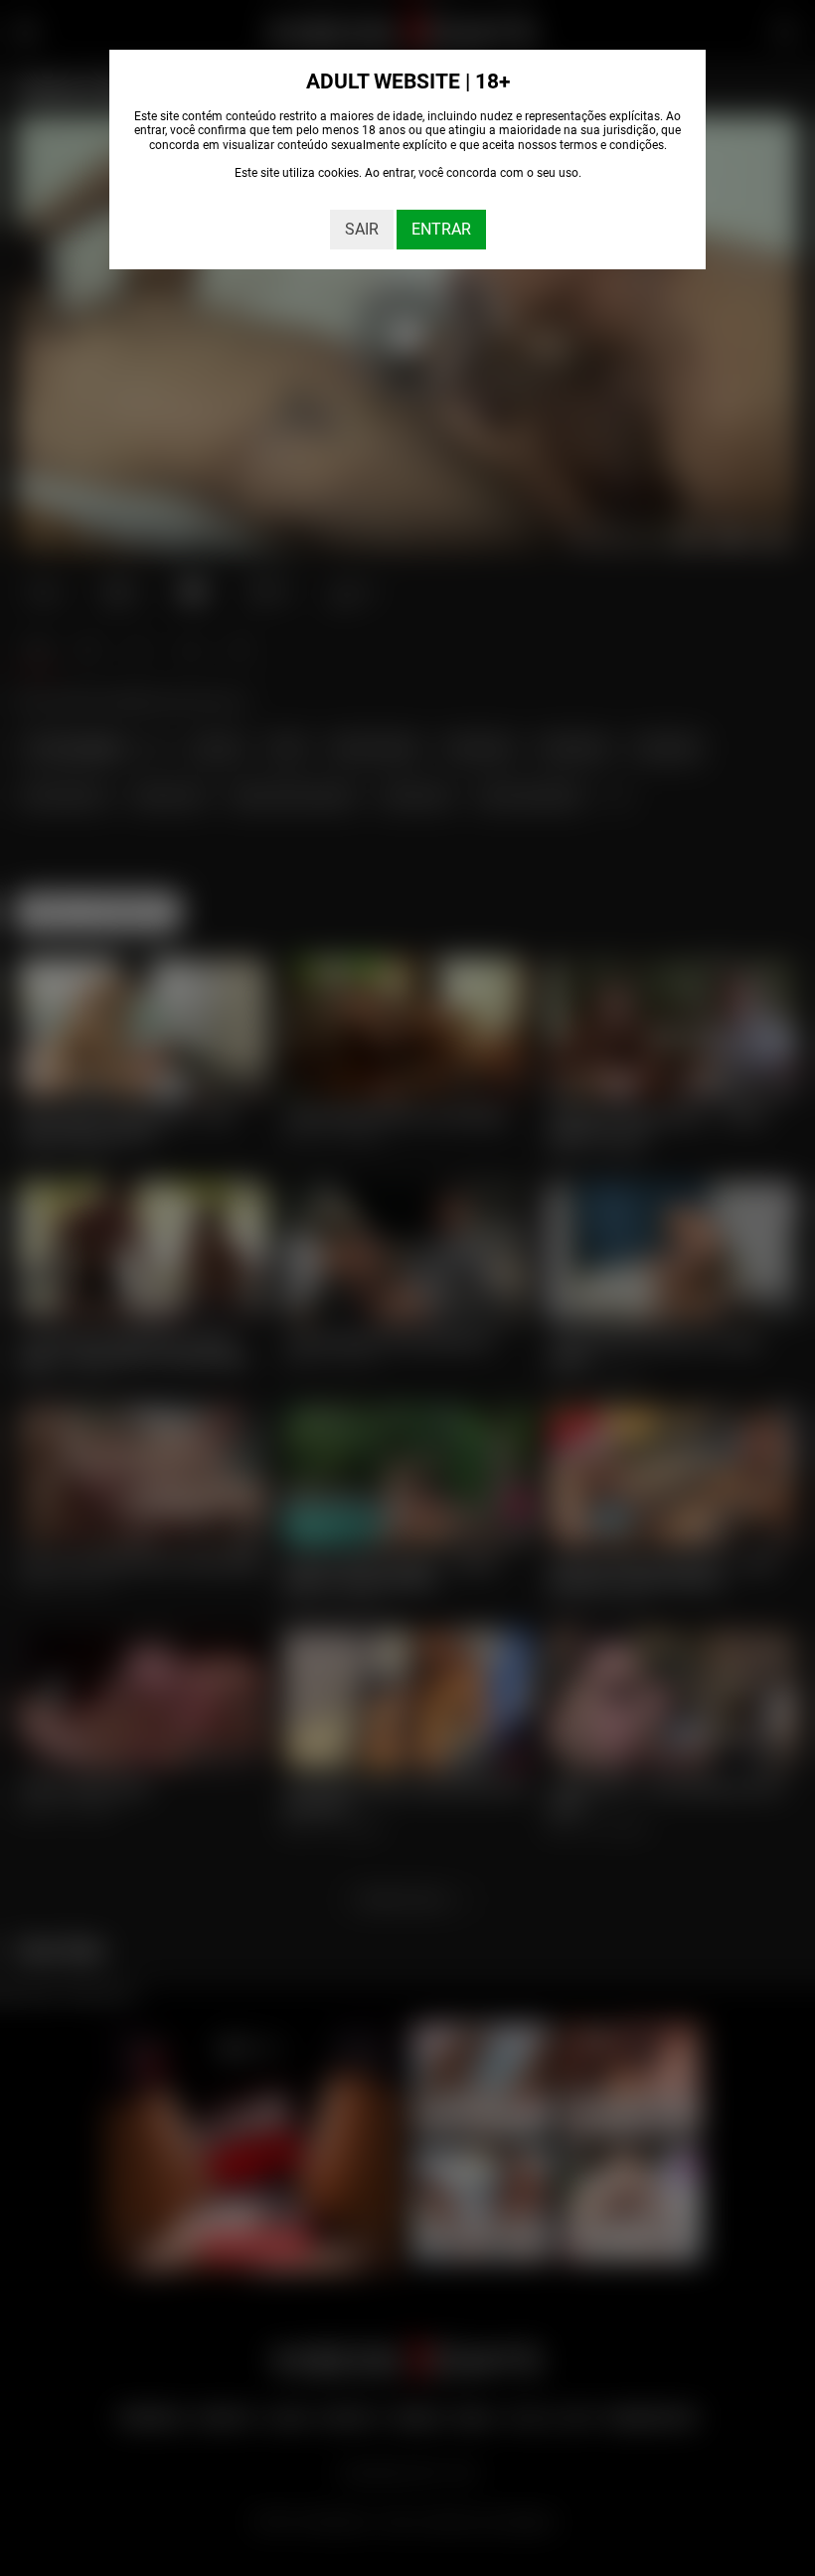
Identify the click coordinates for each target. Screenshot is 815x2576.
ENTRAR (441, 229)
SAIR (362, 229)
